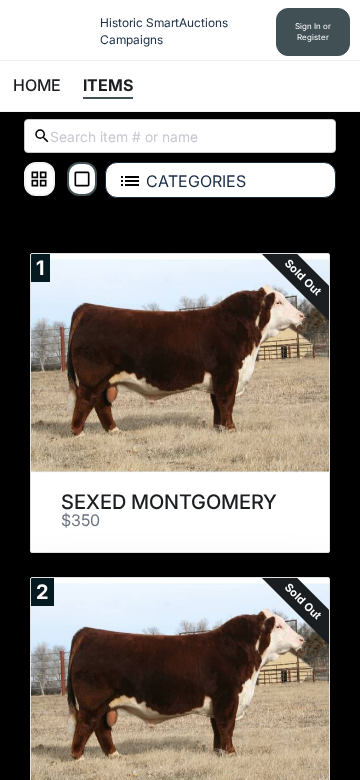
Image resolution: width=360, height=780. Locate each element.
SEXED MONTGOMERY (169, 502)
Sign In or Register (313, 31)
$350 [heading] (80, 521)
